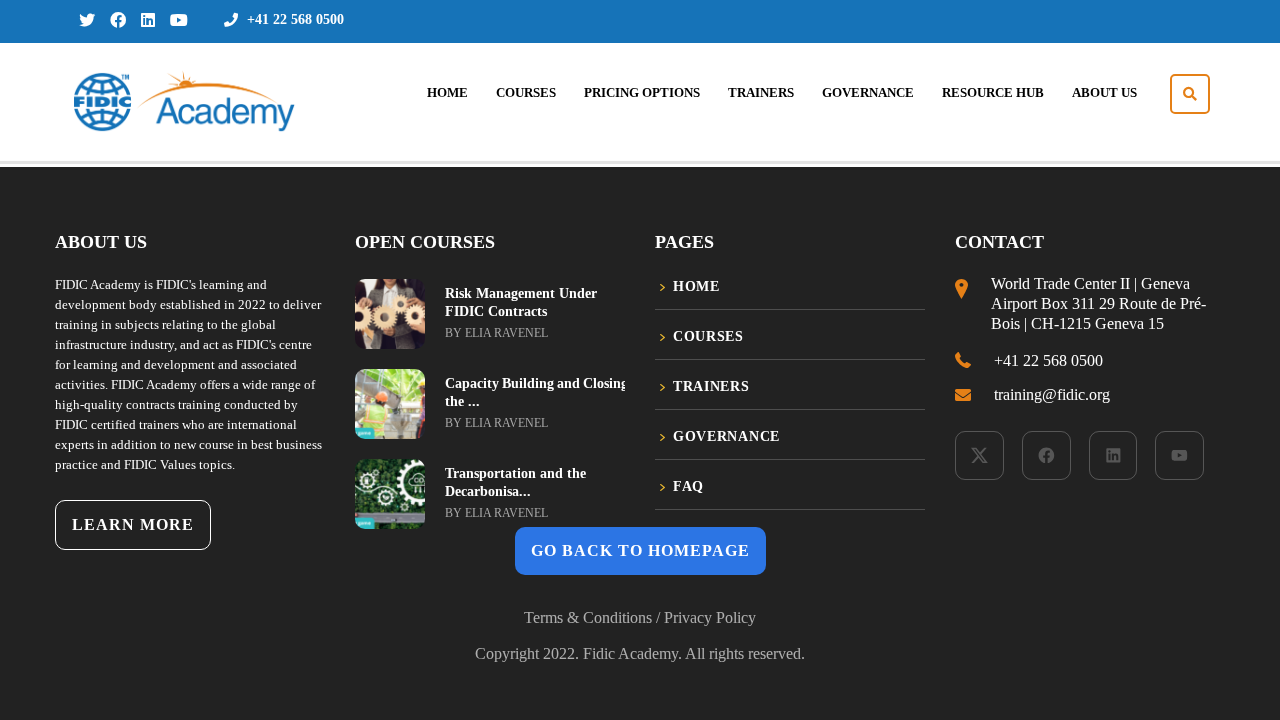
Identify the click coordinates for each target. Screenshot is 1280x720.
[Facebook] (1046, 455)
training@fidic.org (1052, 394)
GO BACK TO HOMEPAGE (640, 550)
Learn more (133, 524)
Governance (868, 92)
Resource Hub (993, 92)
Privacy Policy (710, 617)
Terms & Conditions (588, 617)
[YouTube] (1179, 455)
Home (447, 92)
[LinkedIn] (1113, 455)
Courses (526, 92)
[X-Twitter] (979, 455)
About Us (1104, 92)
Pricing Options (642, 92)
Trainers (761, 92)
